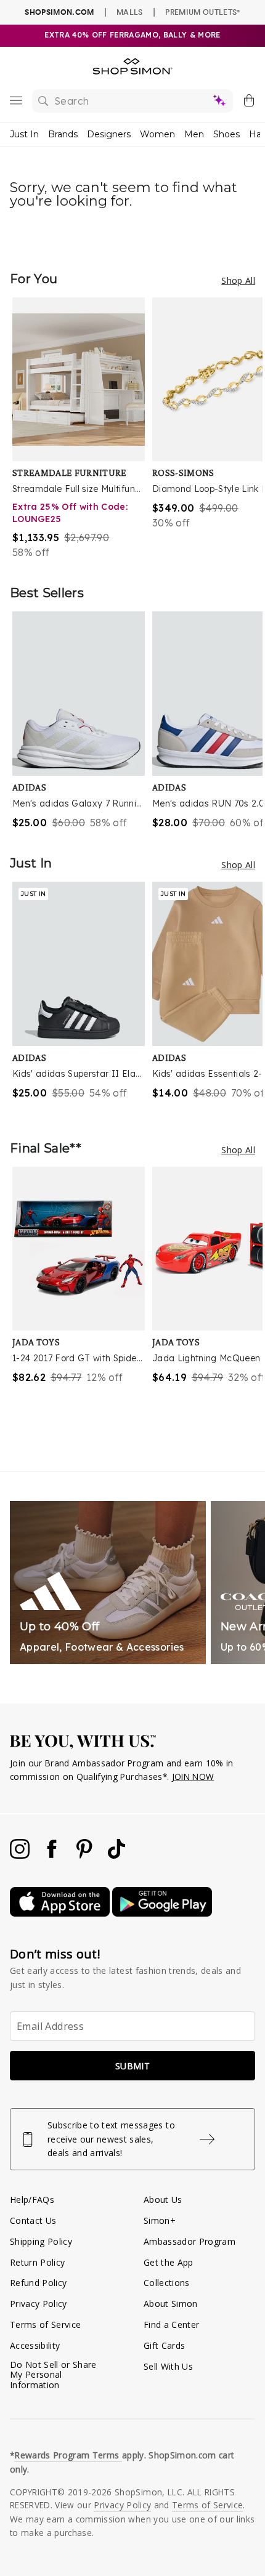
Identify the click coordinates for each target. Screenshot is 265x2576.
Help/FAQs (32, 2200)
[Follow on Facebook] (53, 1855)
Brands (63, 134)
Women (157, 134)
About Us (163, 2200)
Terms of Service (45, 2324)
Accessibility (35, 2345)
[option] (82, 429)
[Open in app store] (61, 1913)
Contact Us (33, 2220)
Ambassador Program (190, 2241)
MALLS (130, 12)
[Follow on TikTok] (116, 1855)
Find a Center (171, 2324)
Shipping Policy (41, 2241)
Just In (24, 134)
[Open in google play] (162, 1913)
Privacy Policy (39, 2304)
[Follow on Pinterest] (86, 1855)
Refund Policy (38, 2283)
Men (194, 134)
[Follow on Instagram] (21, 1855)
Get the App (169, 2262)
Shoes (226, 134)
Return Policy (37, 2262)
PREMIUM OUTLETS (202, 12)
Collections (167, 2283)
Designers (109, 134)
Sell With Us (168, 2366)
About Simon (171, 2304)
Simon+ (160, 2220)
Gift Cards (164, 2345)
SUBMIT (132, 2066)
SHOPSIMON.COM (59, 12)
